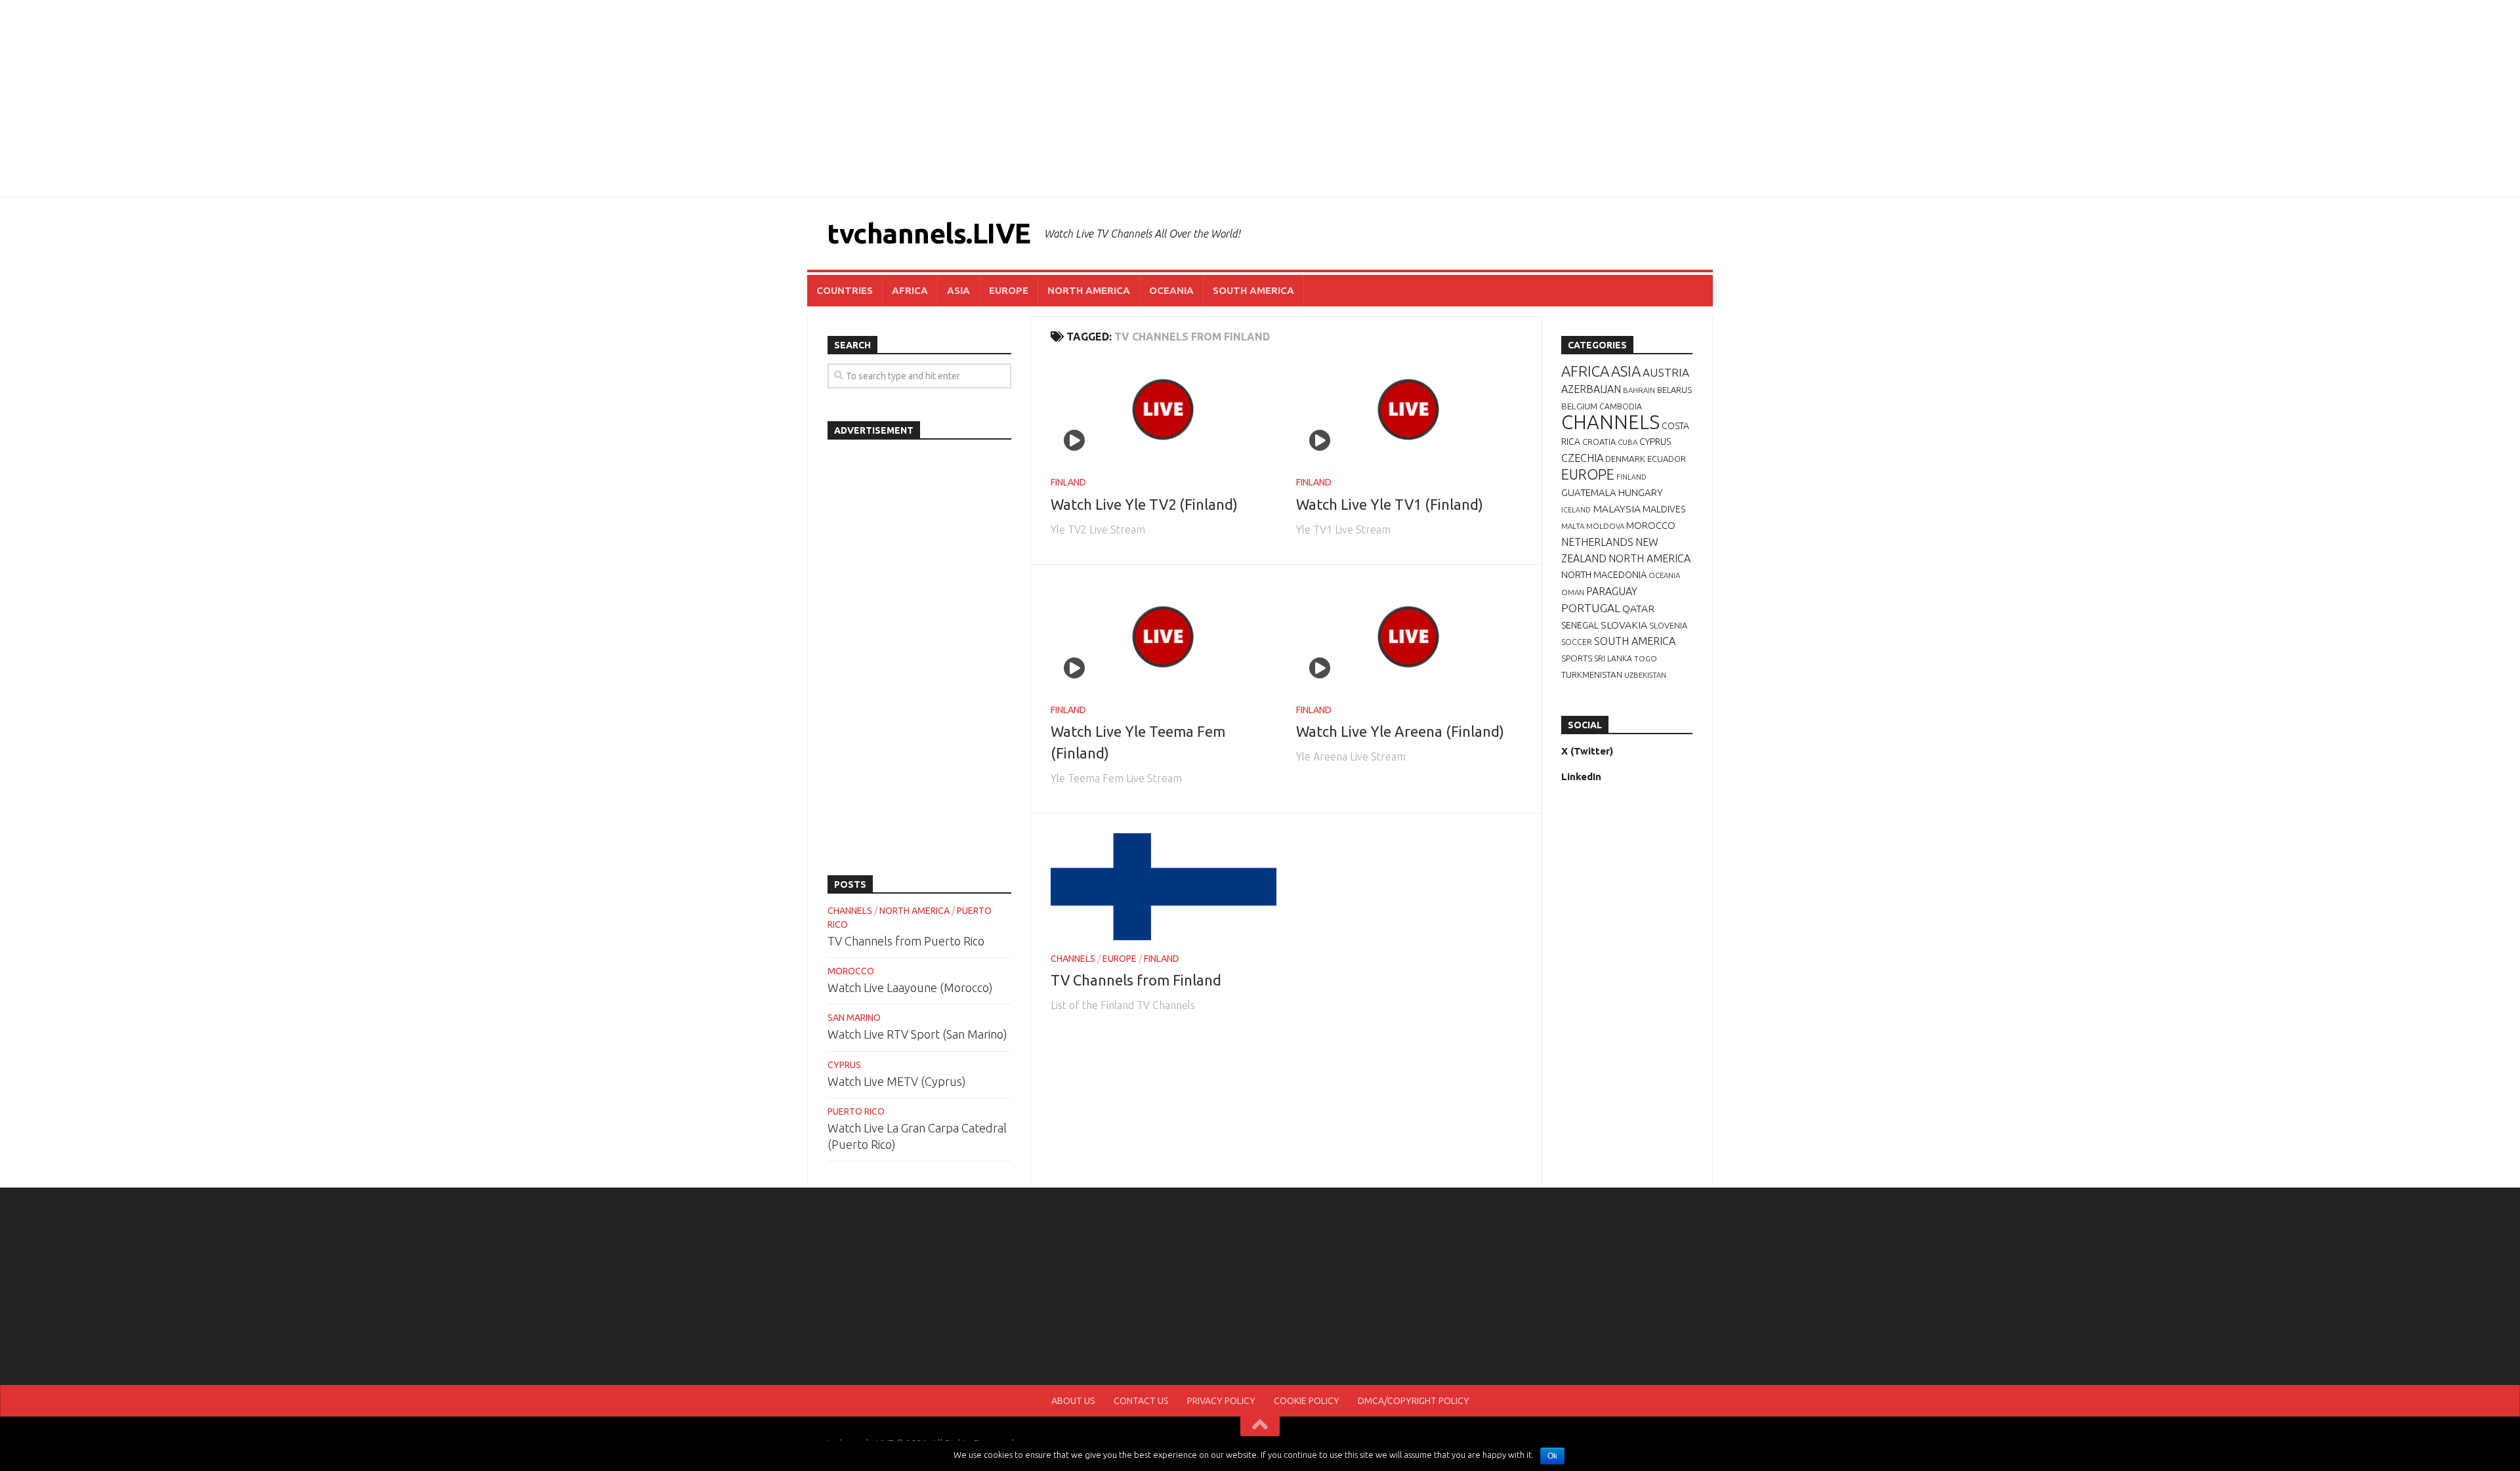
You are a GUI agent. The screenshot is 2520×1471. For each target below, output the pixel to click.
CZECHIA (1582, 458)
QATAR (1638, 608)
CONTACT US (1141, 1401)
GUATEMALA (1589, 492)
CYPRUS (844, 1065)
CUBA (1627, 442)
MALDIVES (1664, 509)
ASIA (958, 290)
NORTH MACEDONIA (1604, 575)
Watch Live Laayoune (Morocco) (910, 987)
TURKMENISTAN (1592, 674)
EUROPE (1009, 290)
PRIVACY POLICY (1221, 1401)
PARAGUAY (1612, 591)
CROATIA (1599, 442)
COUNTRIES (845, 290)
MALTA (1573, 526)
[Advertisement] (1260, 98)
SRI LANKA (1613, 658)
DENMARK (1625, 459)
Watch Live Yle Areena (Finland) (1400, 731)
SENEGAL (1580, 625)
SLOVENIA (1668, 625)
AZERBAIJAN (1591, 389)
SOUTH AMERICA (1253, 290)
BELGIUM (1579, 406)
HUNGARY (1641, 492)
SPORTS (1577, 658)
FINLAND (1068, 482)
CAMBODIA (1621, 406)
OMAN (1573, 592)
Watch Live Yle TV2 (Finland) (1144, 504)
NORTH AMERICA (1089, 290)
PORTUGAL (1591, 608)
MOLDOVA (1605, 526)
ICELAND (1576, 510)
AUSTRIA (1666, 372)
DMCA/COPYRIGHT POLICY (1414, 1401)
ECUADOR (1667, 459)
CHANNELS (1073, 959)
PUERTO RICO (856, 1111)
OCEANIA (1171, 290)
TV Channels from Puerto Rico (906, 941)
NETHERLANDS (1597, 542)
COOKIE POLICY (1307, 1401)
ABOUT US (1073, 1401)
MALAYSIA (1617, 508)
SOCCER (1577, 642)
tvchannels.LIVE (929, 233)
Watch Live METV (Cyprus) (897, 1081)
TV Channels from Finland (1136, 980)
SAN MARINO (854, 1018)
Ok (1552, 1456)
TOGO (1646, 658)
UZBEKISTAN (1645, 675)
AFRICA (910, 290)
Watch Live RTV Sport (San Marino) (917, 1034)
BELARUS (1674, 390)
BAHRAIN (1639, 390)
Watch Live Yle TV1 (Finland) (1390, 504)
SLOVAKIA (1624, 625)
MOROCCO (851, 971)
